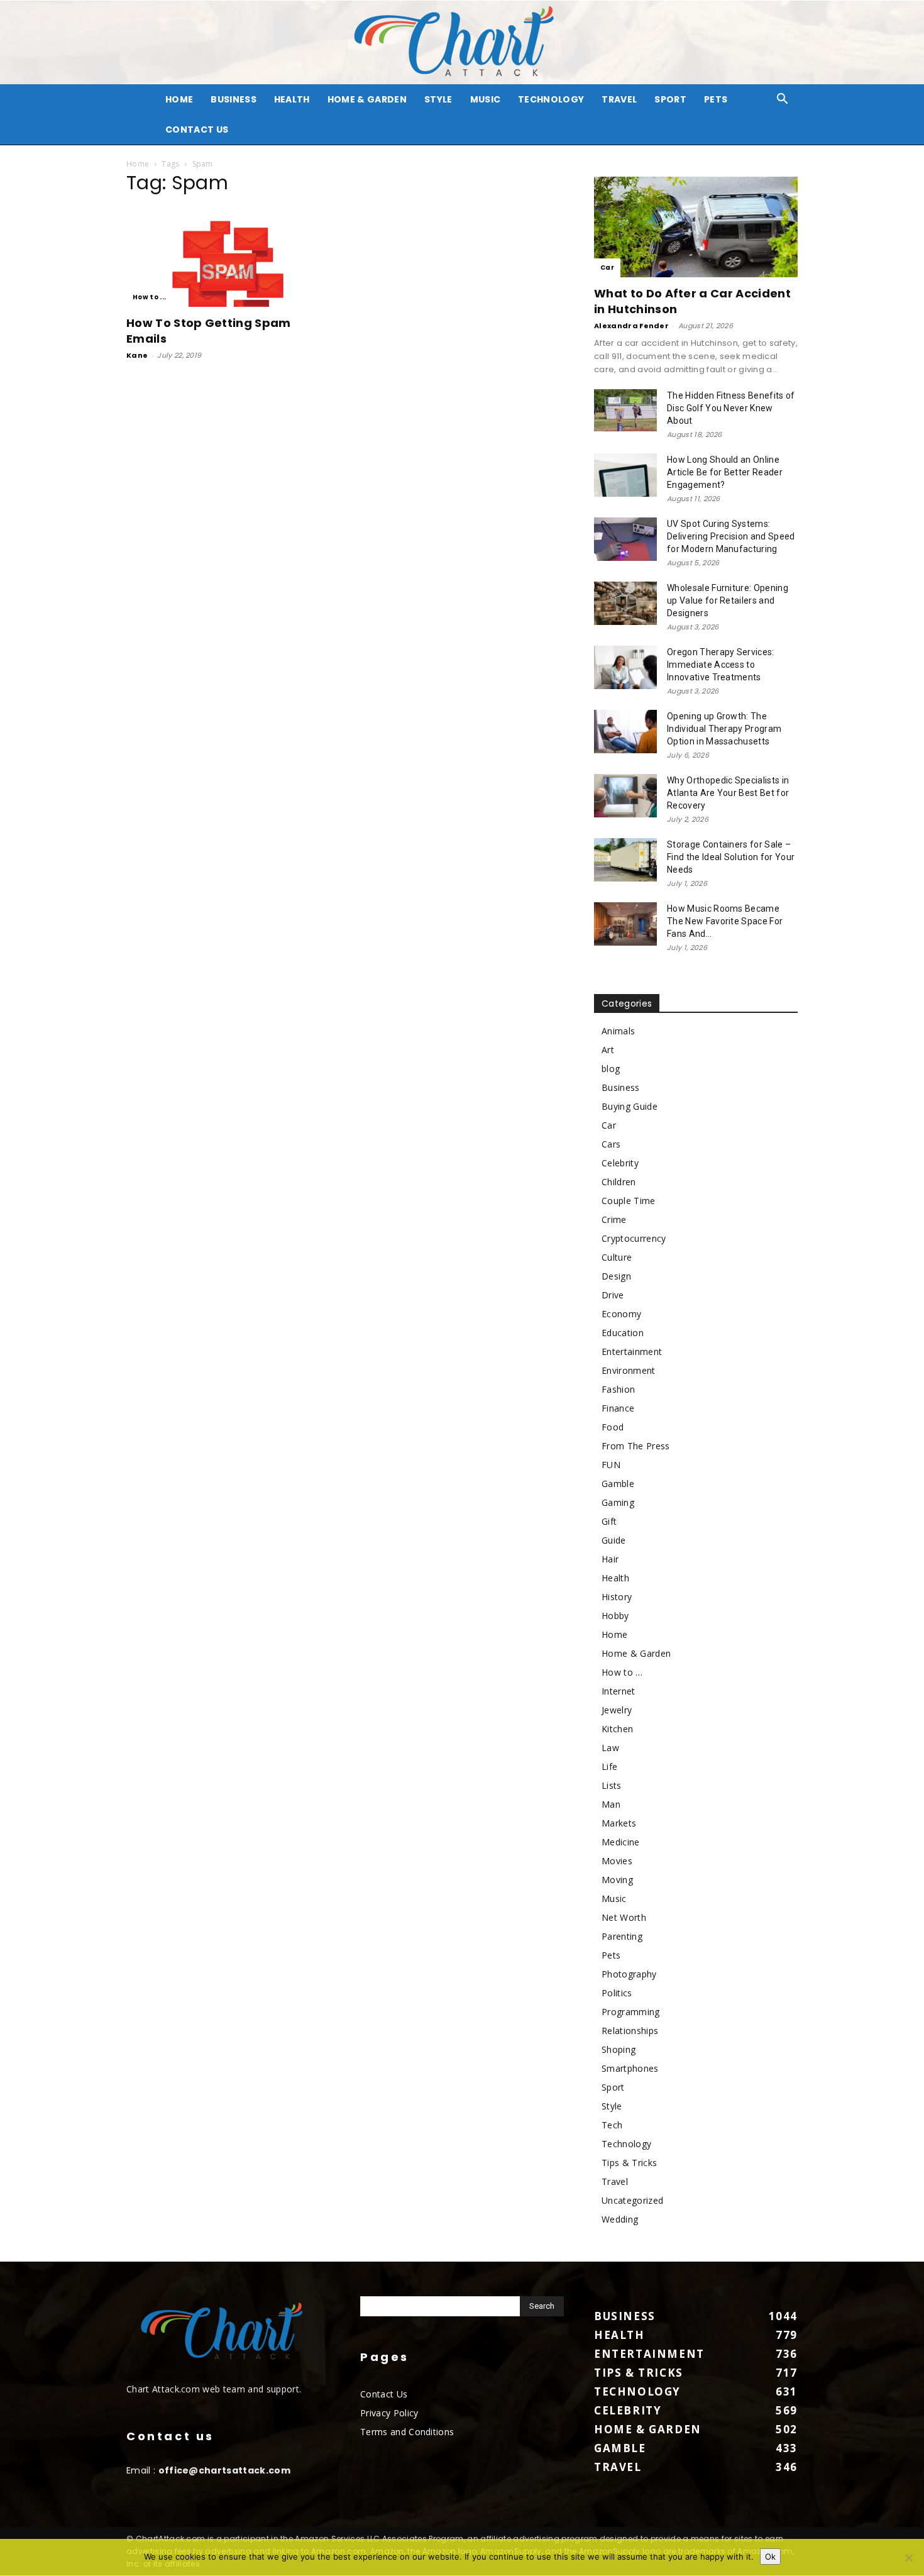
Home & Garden (367, 99)
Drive (613, 1295)
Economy (621, 1314)
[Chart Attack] (462, 42)
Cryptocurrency (634, 1238)
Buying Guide (630, 1106)
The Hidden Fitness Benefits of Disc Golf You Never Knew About (731, 408)
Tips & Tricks (629, 2163)
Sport (670, 99)
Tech (612, 2125)
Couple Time (629, 1201)
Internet (619, 1691)
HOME (179, 99)
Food (613, 1427)
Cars (611, 1144)
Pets (716, 99)
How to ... (149, 297)
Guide (614, 1540)
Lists (612, 1785)
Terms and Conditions (407, 2432)
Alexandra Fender (631, 326)
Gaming (618, 1502)
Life (609, 1766)
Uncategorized (632, 2200)
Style (438, 99)
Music (486, 99)
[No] (908, 2558)
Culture (617, 1257)
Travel (619, 99)
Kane (137, 355)
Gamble (618, 1484)
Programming (631, 2012)
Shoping (619, 2049)
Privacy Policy (389, 2413)
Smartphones (630, 2068)
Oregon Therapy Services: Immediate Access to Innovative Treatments (721, 665)
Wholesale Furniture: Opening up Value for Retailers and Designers (728, 600)
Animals (618, 1031)
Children (619, 1182)
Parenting (622, 1936)
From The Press (635, 1446)
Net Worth (624, 1917)
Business (234, 99)
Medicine (621, 1842)
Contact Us (197, 130)
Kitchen (617, 1729)
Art (608, 1050)
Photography (629, 1974)
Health (292, 99)
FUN (611, 1465)
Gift (609, 1521)
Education (623, 1333)
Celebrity (620, 1163)
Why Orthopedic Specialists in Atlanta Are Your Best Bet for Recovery (728, 793)
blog (611, 1069)
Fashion (618, 1389)
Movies (617, 1861)
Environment (629, 1370)
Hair (610, 1559)
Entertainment (632, 1352)
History (617, 1597)
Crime (614, 1219)
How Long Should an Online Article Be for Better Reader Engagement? (725, 472)
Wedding (620, 2219)
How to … (622, 1672)
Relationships (630, 2031)
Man (611, 1804)
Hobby (615, 1616)
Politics (617, 1993)
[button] (783, 100)
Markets (619, 1823)
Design (616, 1276)
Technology (551, 99)
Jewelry (617, 1710)
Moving (617, 1880)
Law (610, 1748)
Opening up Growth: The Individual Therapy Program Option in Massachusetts (724, 729)
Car (607, 268)
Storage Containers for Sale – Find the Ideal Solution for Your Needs (731, 857)
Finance (618, 1408)
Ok (770, 2557)
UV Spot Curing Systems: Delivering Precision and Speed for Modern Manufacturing (731, 536)
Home (138, 164)
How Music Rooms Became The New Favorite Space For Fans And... (725, 921)
